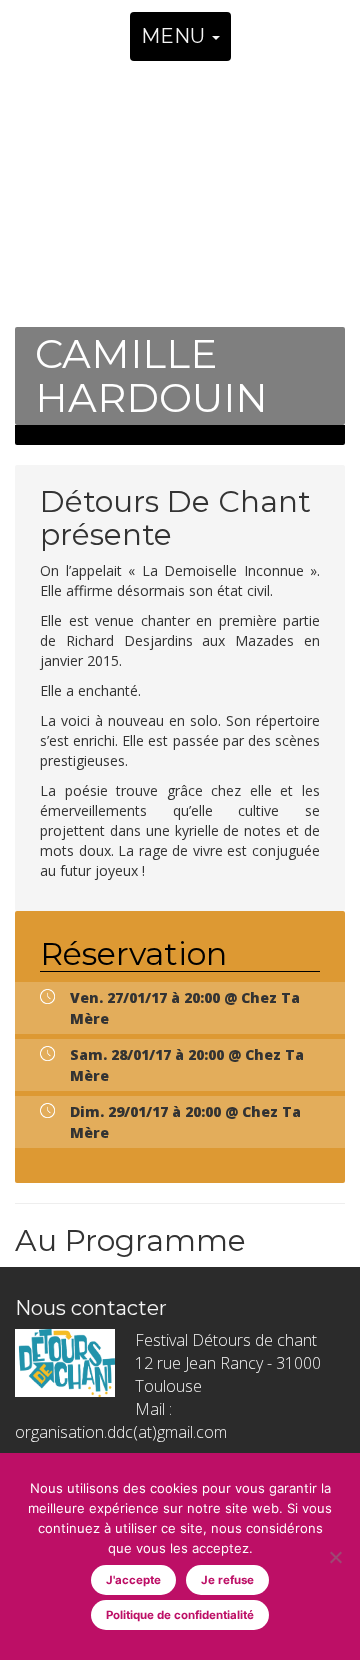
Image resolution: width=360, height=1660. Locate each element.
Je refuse (227, 1580)
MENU (175, 36)
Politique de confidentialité (180, 1615)
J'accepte (133, 1580)
